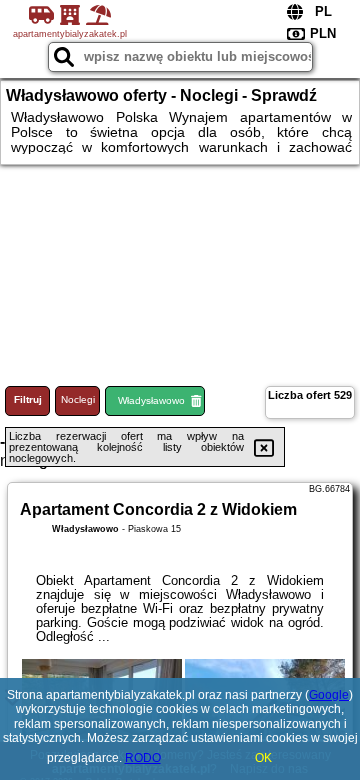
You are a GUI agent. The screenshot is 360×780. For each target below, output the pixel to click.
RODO (143, 758)
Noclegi (78, 399)
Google (329, 695)
